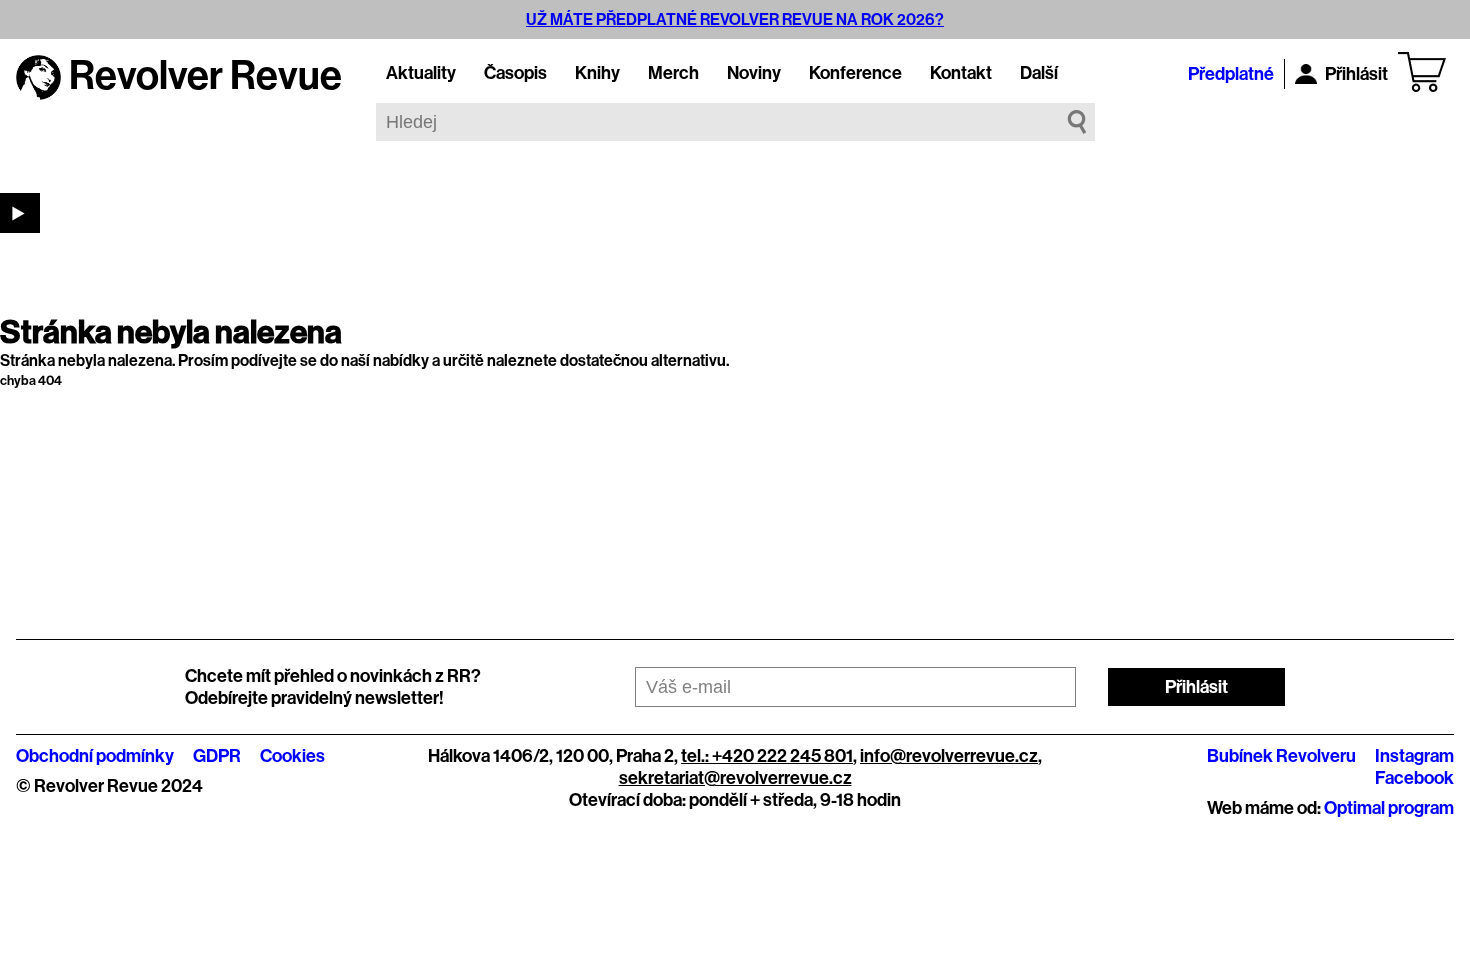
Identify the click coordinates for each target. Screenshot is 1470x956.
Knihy (597, 73)
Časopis (515, 73)
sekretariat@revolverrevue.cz (735, 778)
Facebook (1414, 778)
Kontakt (961, 73)
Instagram (1414, 756)
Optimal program (1389, 808)
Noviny (754, 73)
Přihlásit (1356, 74)
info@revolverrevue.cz (949, 756)
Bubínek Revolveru (1281, 756)
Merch (673, 73)
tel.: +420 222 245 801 (767, 756)
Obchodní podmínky (95, 756)
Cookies (292, 756)
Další (1039, 73)
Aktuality (421, 73)
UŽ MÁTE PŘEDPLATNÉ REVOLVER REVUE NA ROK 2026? (735, 19)
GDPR (217, 756)
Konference (855, 73)
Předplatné (1231, 74)
